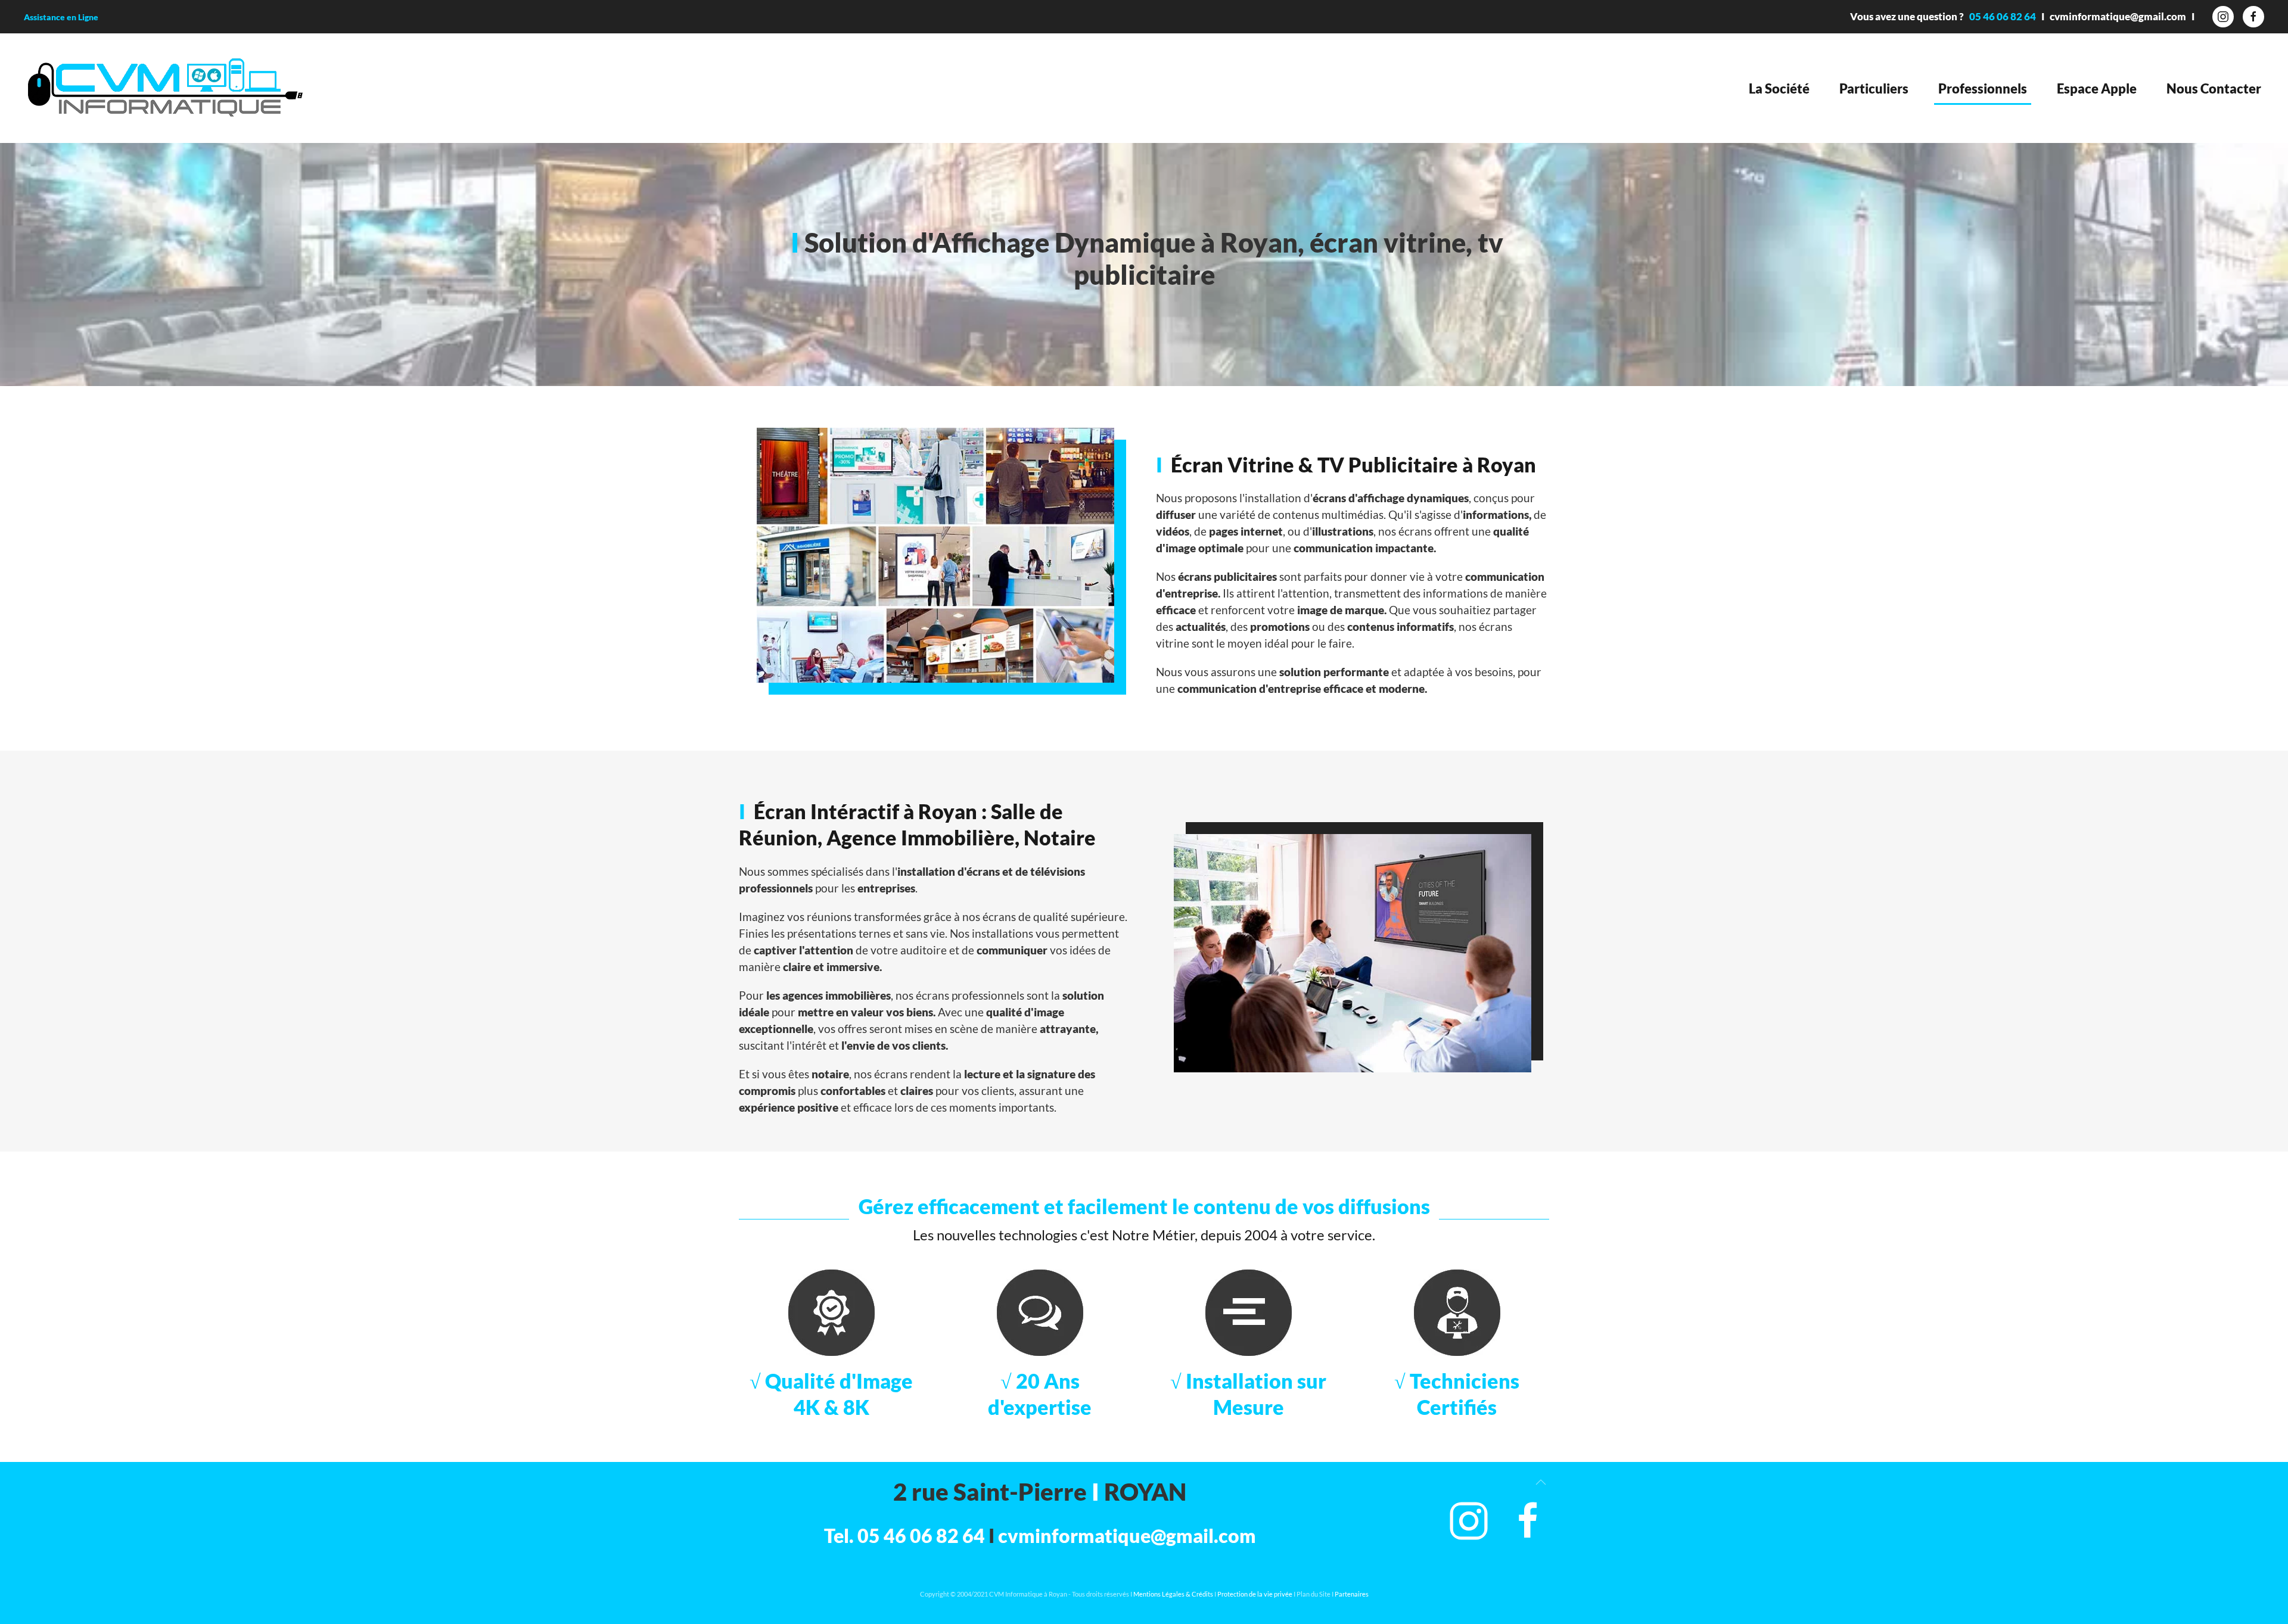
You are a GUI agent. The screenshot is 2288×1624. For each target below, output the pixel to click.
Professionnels (1983, 88)
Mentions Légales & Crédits (1173, 1594)
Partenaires (1352, 1594)
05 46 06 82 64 (2003, 16)
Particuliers (1874, 88)
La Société (1779, 88)
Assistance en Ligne (61, 17)
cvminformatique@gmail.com (2118, 16)
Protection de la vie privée (1255, 1594)
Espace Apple (2097, 88)
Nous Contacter (2214, 88)
